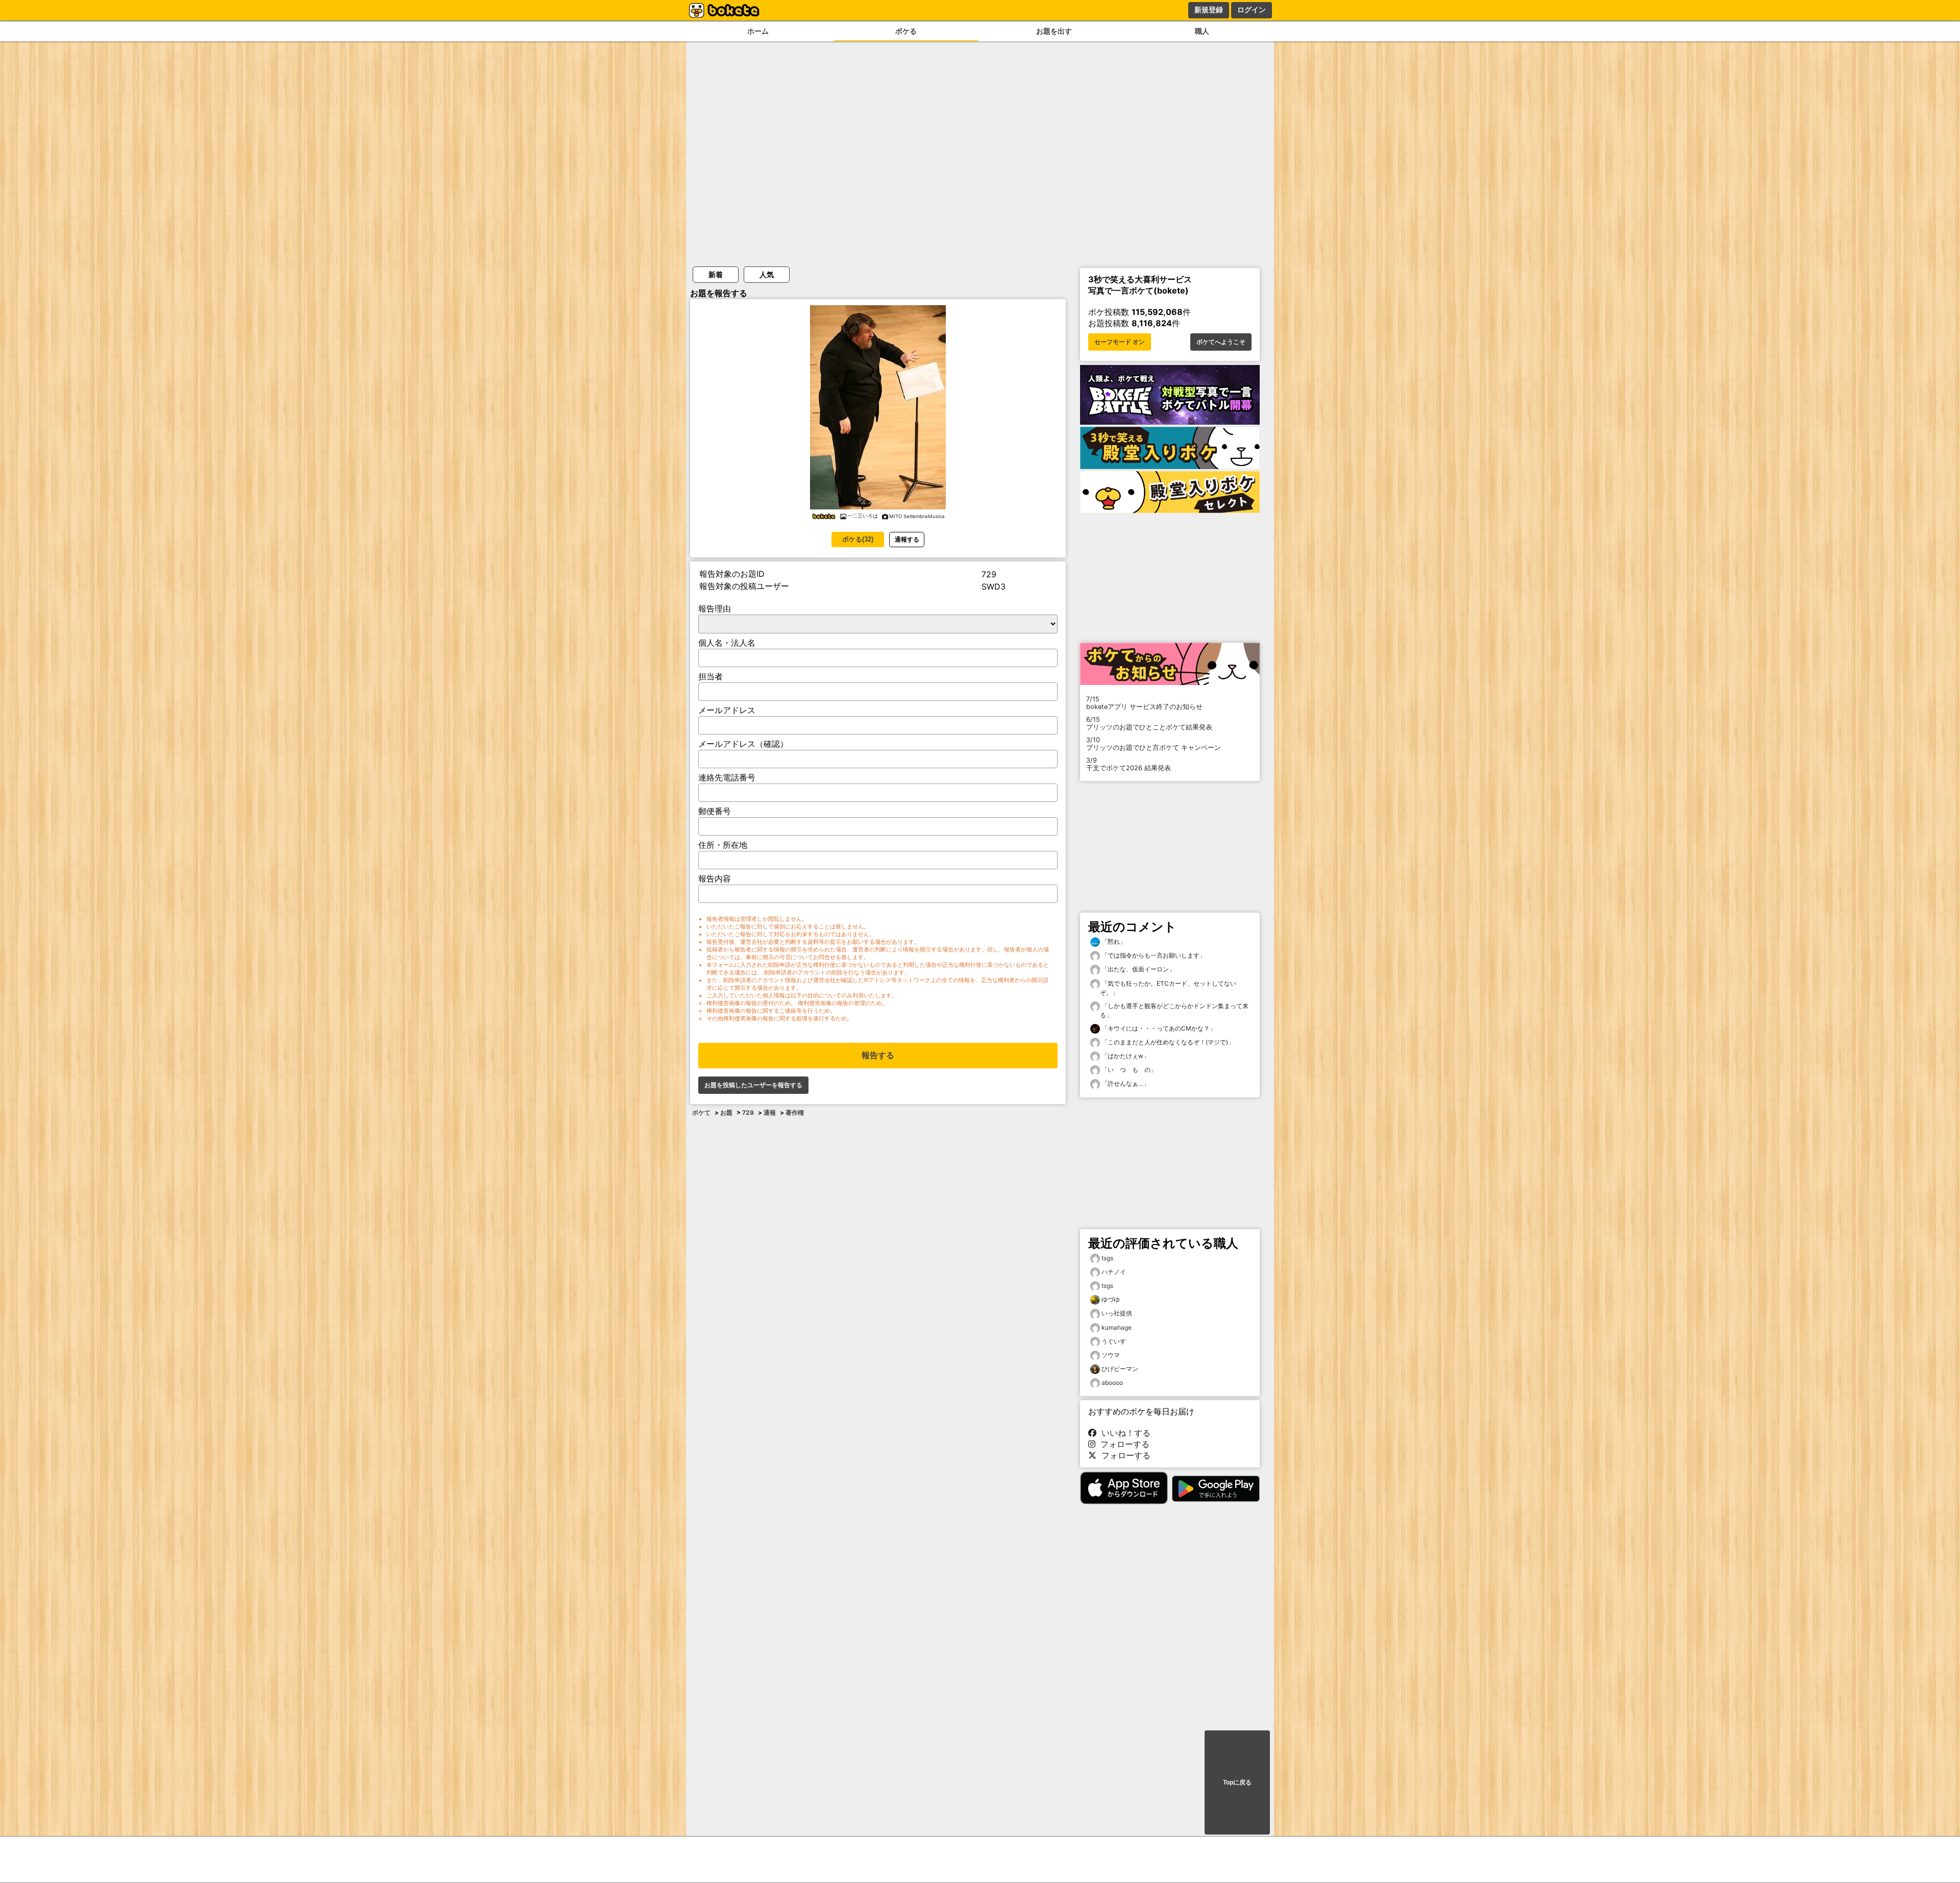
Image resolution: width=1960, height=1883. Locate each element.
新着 (716, 274)
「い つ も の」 (1128, 1070)
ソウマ (1111, 1355)
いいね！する (1123, 1433)
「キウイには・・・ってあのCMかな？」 (1158, 1028)
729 (748, 1112)
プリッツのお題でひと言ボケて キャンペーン (1154, 744)
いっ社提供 (1117, 1313)
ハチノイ (1114, 1272)
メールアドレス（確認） (743, 744)
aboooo (1112, 1383)
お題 (726, 1112)
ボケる (906, 31)
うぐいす (1114, 1341)
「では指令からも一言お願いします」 (1153, 955)
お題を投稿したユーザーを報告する (753, 1085)
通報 (770, 1112)
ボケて (701, 1112)
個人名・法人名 (727, 643)
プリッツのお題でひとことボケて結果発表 (1149, 723)
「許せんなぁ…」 (1125, 1083)
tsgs (1107, 1258)
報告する (878, 1055)
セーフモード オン (1120, 342)
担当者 (710, 676)
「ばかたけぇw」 (1125, 1056)
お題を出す (1054, 31)
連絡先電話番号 (727, 777)
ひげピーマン (1120, 1369)
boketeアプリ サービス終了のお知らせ (1144, 703)
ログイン (1252, 10)
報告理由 (715, 608)
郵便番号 (715, 811)
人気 (767, 274)
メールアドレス (727, 710)
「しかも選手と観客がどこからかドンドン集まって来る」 (1174, 1010)
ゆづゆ (1111, 1299)
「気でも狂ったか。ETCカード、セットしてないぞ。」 (1168, 988)
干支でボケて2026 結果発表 (1129, 764)
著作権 (795, 1112)
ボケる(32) (858, 539)
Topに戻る (1237, 1782)
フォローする (1122, 1444)
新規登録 (1209, 10)
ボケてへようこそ (1221, 342)
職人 (1202, 31)
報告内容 (715, 878)
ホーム (758, 31)
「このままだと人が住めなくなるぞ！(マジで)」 (1167, 1042)
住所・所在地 (723, 845)
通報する (907, 539)
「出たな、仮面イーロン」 (1137, 969)
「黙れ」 (1113, 941)
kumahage (1117, 1327)
